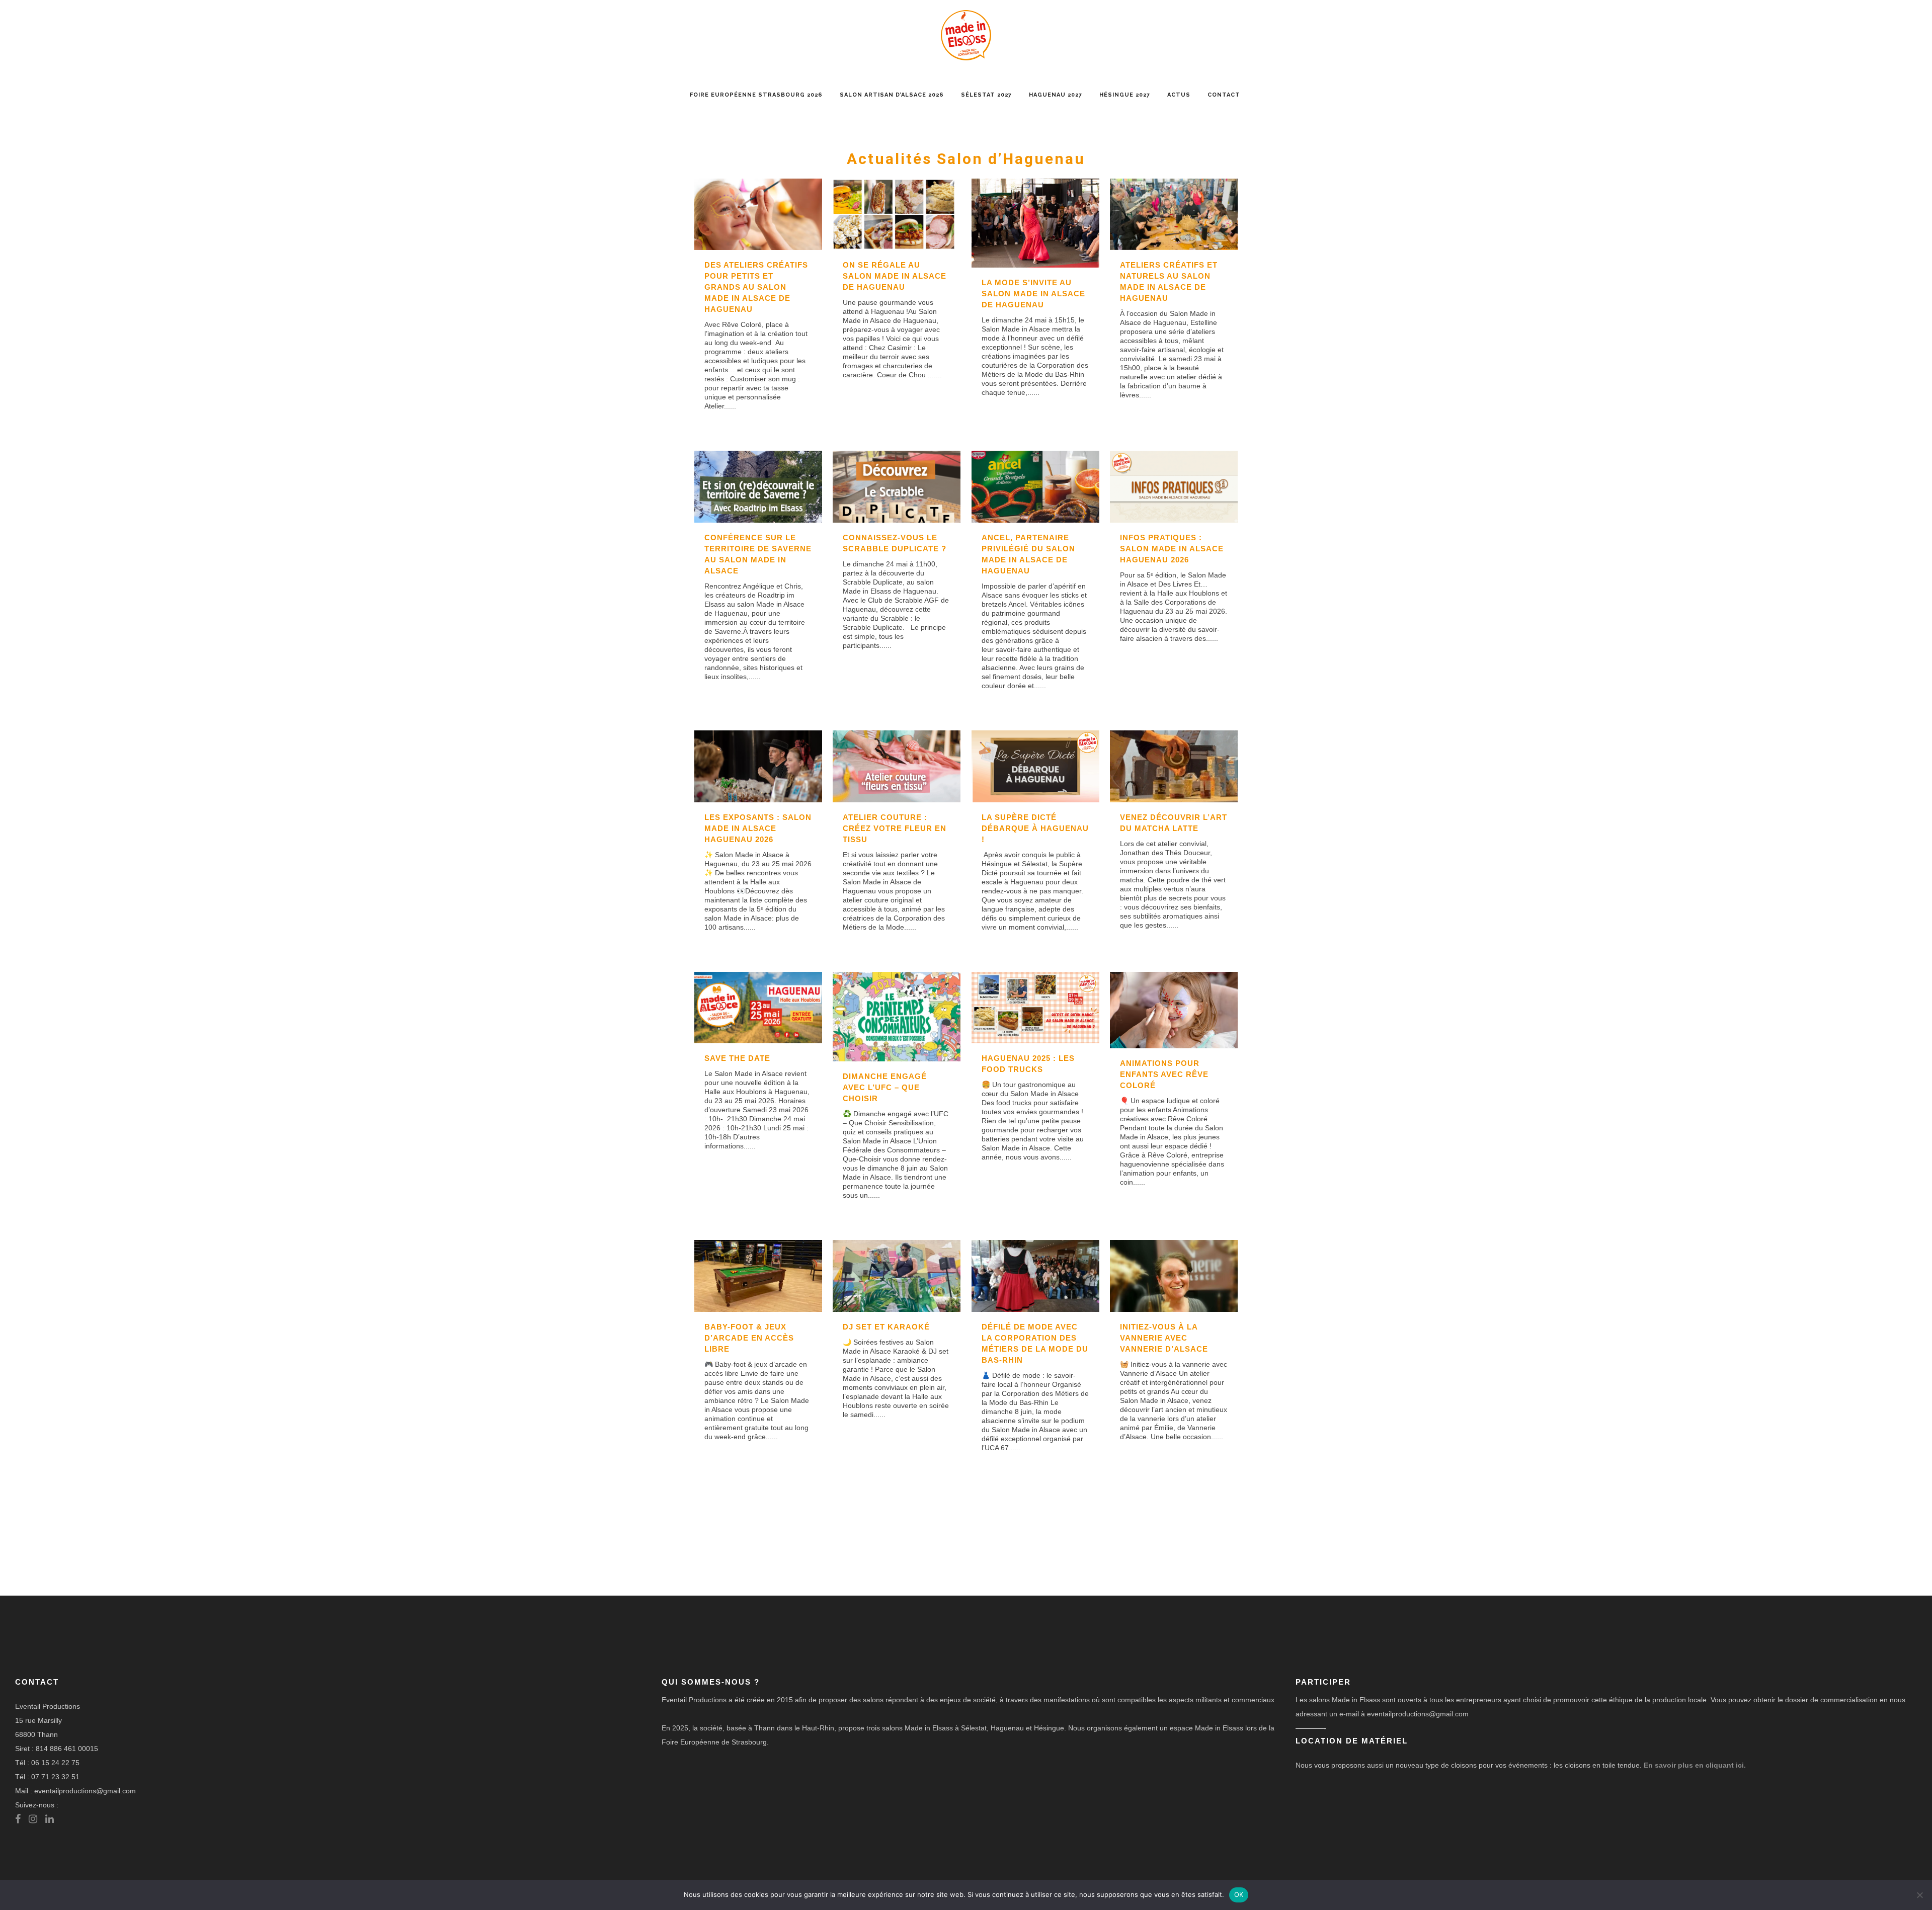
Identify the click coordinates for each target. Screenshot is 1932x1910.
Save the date (737, 1058)
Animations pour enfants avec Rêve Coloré (1164, 1074)
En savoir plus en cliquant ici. (1695, 1765)
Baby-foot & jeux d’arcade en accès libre (749, 1338)
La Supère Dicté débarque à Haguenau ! (1035, 828)
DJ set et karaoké (886, 1327)
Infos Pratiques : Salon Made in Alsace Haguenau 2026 (1172, 549)
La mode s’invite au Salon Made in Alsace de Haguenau (1033, 294)
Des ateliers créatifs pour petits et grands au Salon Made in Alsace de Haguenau (756, 287)
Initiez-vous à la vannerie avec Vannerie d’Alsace (1164, 1338)
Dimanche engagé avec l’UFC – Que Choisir (885, 1087)
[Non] (1919, 1895)
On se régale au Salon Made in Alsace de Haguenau (895, 276)
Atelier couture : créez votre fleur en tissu (895, 828)
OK (1239, 1894)
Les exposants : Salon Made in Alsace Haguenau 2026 (758, 828)
